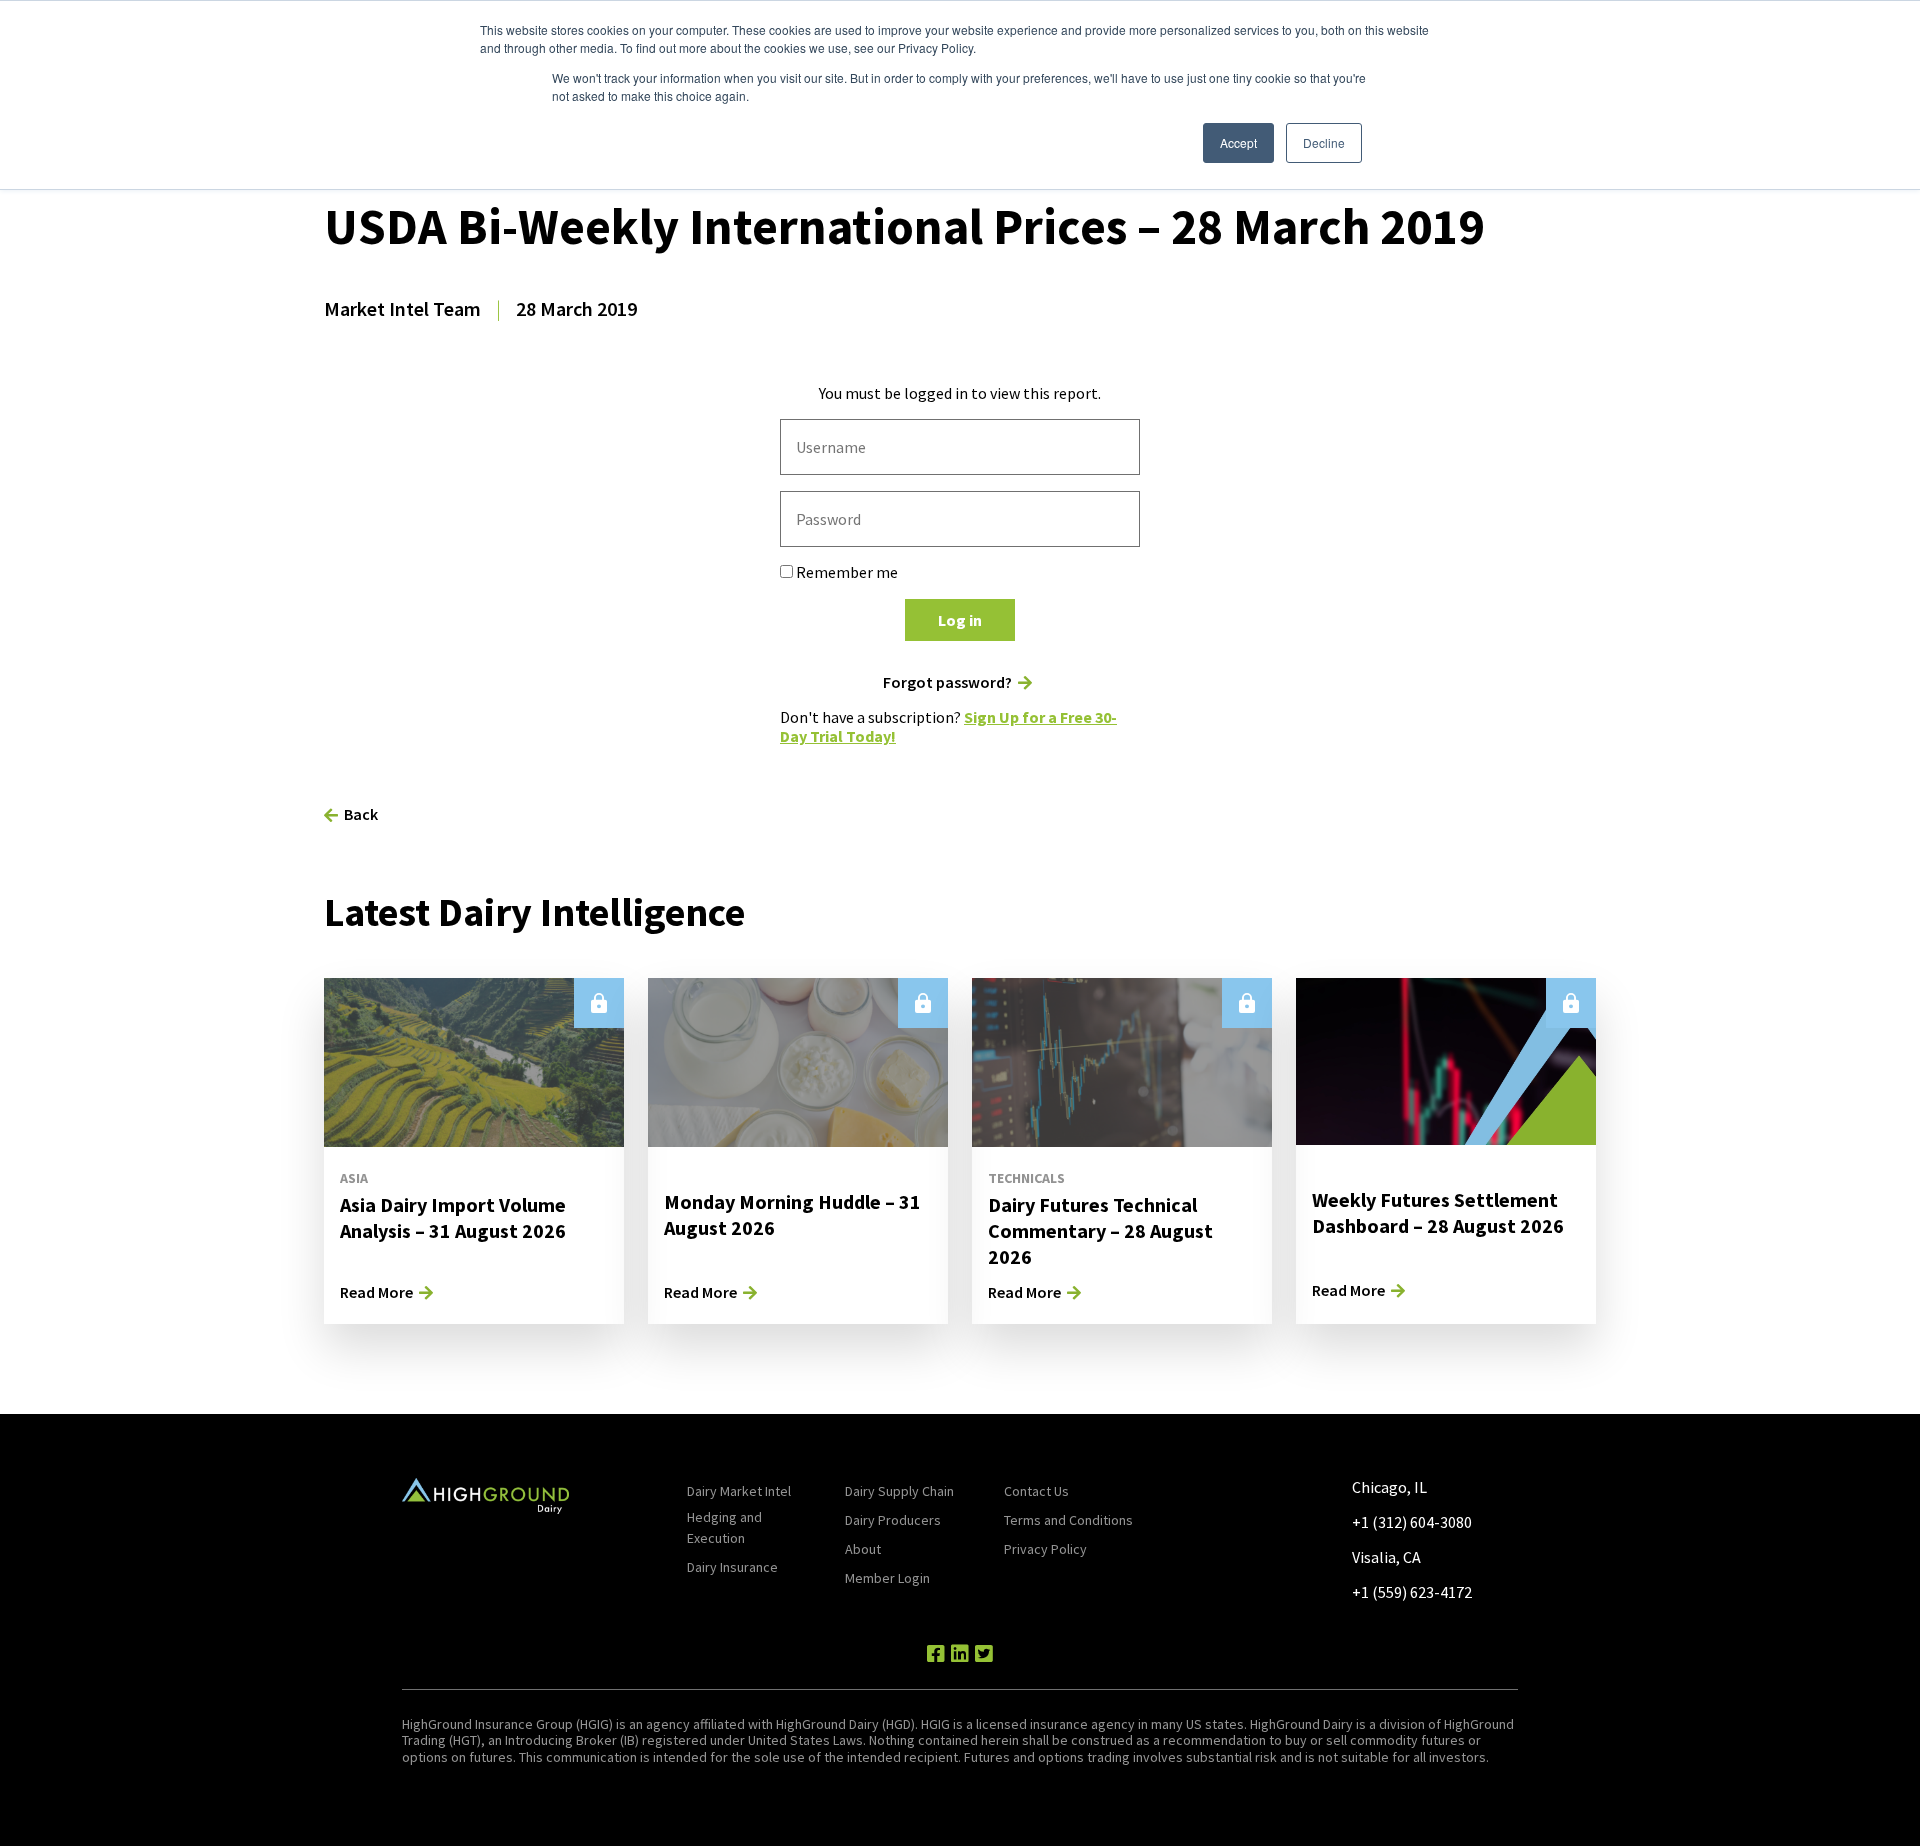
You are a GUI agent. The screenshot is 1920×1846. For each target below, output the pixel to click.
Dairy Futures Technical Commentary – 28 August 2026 (1100, 1230)
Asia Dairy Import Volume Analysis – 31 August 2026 (453, 1217)
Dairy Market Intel (739, 1491)
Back (361, 814)
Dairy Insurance (732, 1567)
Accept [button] (1238, 142)
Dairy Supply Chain (899, 1491)
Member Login (887, 1578)
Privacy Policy (1045, 1549)
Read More (376, 1292)
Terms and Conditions (1068, 1520)
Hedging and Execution (724, 1527)
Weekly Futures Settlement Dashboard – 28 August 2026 (1438, 1212)
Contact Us (1036, 1491)
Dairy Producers (893, 1520)
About (863, 1549)
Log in (960, 620)
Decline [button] (1324, 142)
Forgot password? (947, 682)
